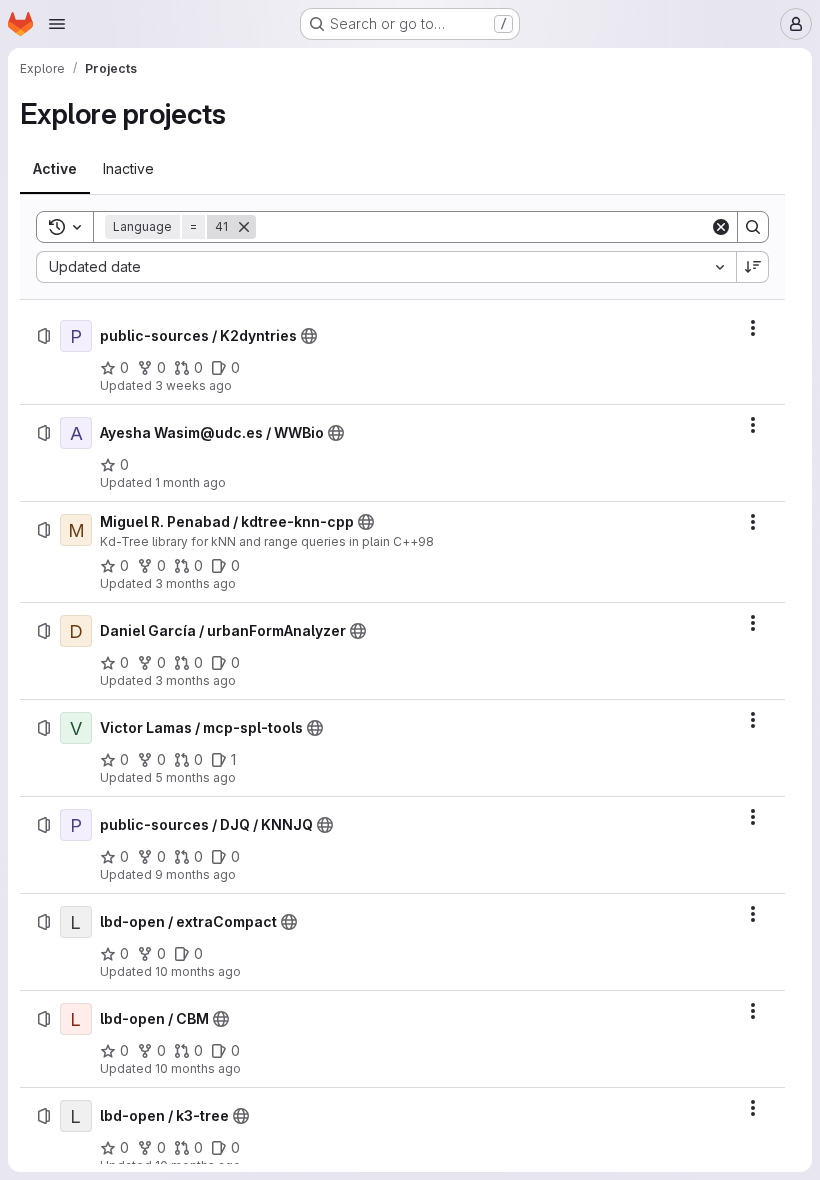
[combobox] (386, 267)
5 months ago (195, 777)
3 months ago (195, 583)
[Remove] (244, 227)
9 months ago (195, 874)
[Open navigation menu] (57, 24)
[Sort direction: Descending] (753, 267)
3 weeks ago (193, 385)
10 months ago (198, 971)
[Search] (753, 227)
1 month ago (190, 482)
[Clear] (721, 227)
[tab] (55, 169)
